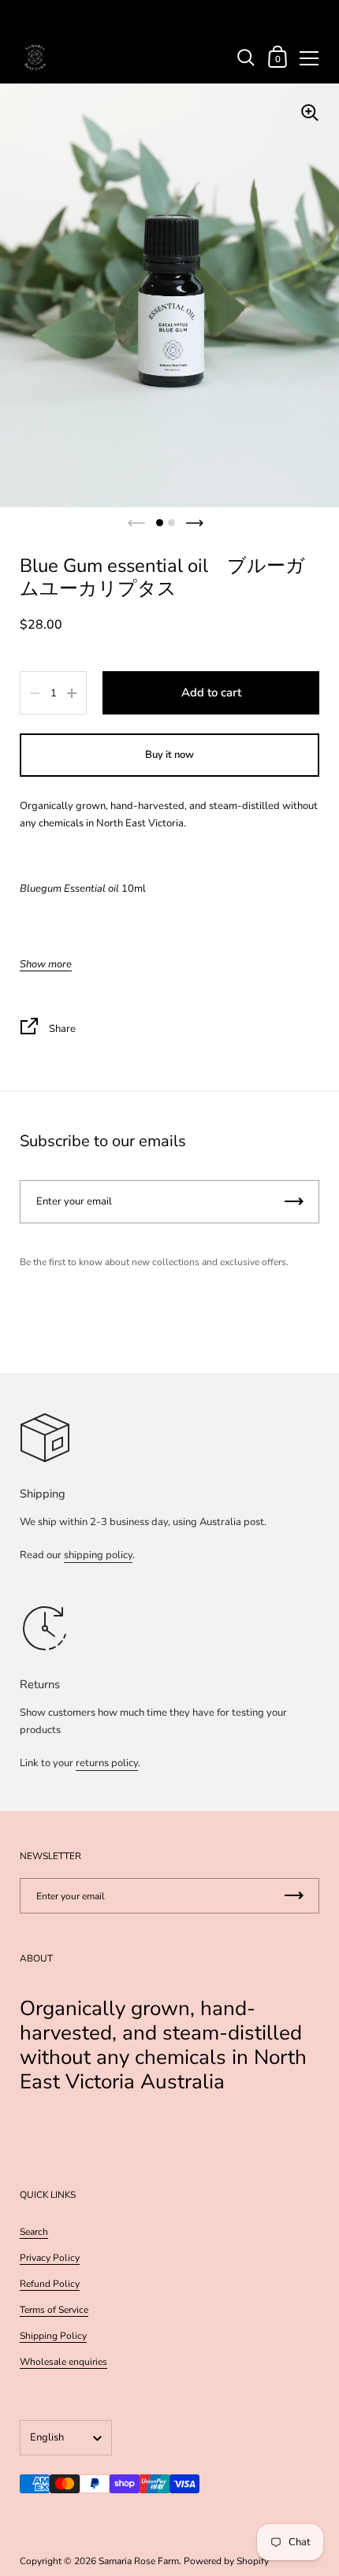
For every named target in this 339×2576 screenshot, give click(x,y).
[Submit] (294, 1202)
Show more (46, 965)
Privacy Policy (50, 2258)
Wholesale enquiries (63, 2362)
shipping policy (98, 1555)
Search (34, 2232)
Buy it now (169, 755)
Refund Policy (50, 2284)
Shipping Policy (53, 2336)
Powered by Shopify (226, 2561)
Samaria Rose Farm (139, 2561)
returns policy (107, 1763)
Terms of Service (54, 2310)
